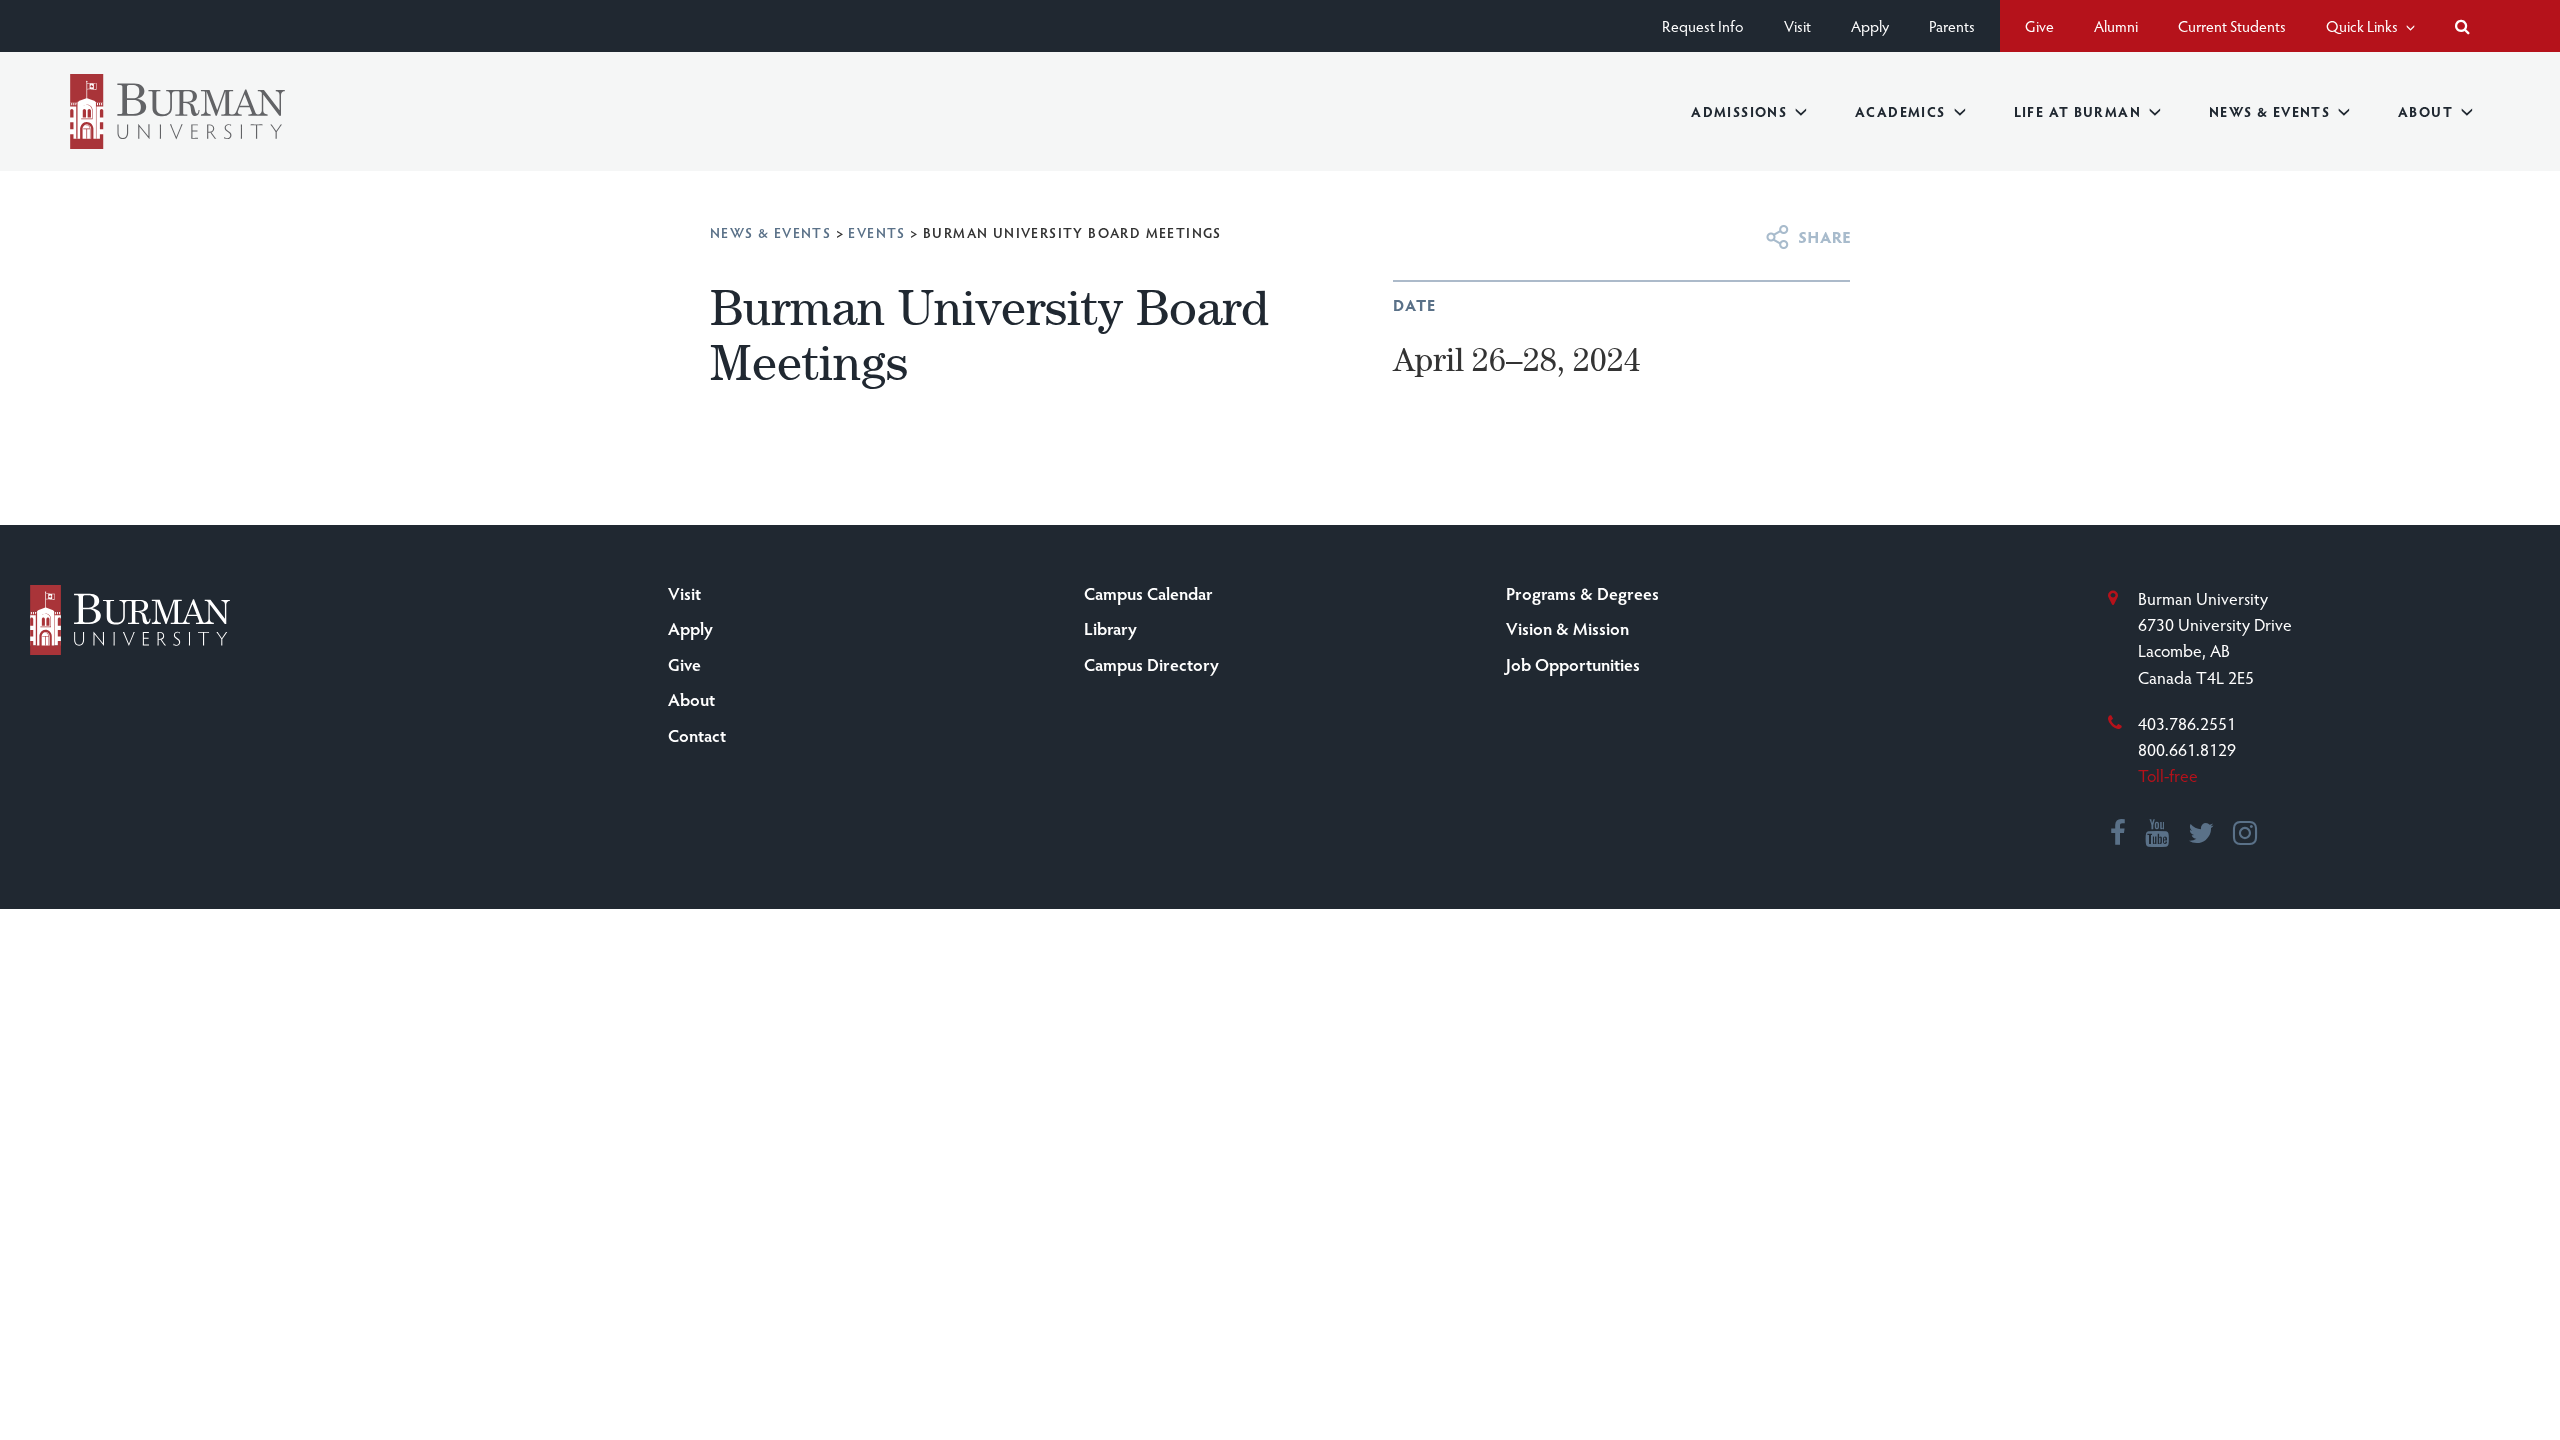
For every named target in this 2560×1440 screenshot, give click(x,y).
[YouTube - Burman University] (2158, 835)
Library (1110, 628)
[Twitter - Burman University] (2202, 835)
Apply (1870, 25)
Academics (1900, 111)
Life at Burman (2077, 111)
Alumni (2116, 25)
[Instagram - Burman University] (2246, 835)
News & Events (2269, 111)
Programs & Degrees (1582, 593)
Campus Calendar (1148, 593)
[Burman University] (177, 111)
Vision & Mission (1567, 628)
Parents (1952, 25)
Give (2039, 25)
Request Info (1703, 25)
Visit (1797, 25)
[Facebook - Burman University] (2119, 835)
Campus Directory (1151, 664)
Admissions (1739, 111)
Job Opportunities (1573, 664)
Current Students (2232, 25)
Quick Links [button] (2363, 25)
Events (876, 232)
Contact (697, 735)
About (2425, 111)
